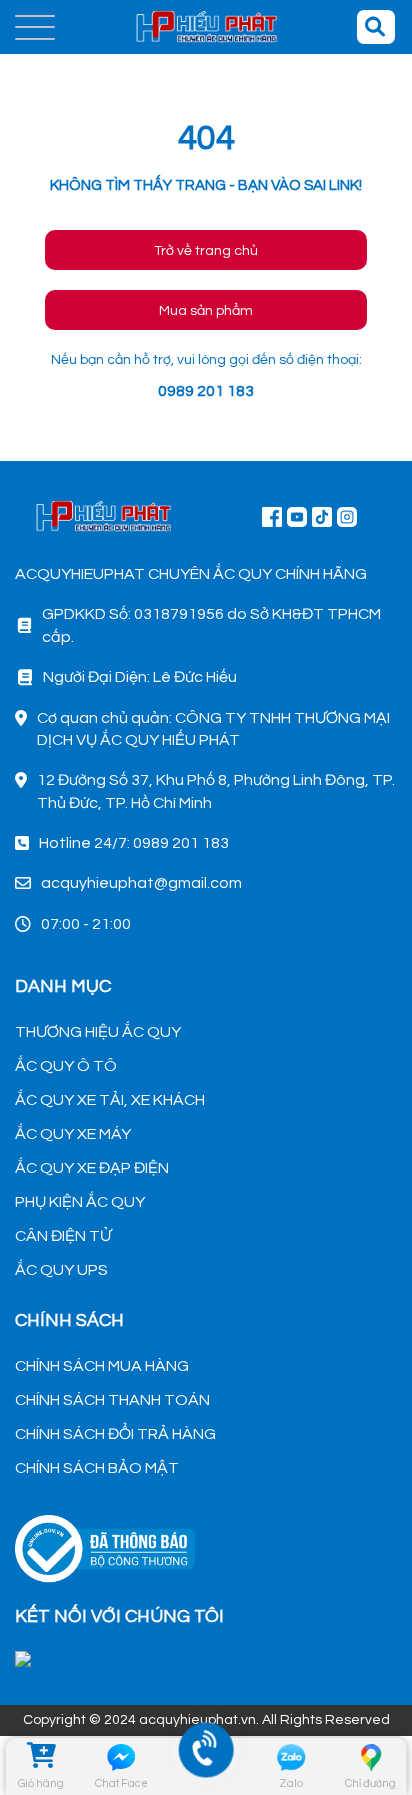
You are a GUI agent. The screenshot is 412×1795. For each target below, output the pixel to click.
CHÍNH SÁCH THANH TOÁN (112, 1400)
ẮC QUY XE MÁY (73, 1134)
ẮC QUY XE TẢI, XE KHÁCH (110, 1100)
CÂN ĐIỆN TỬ (63, 1236)
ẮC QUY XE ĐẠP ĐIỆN (92, 1168)
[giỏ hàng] (41, 1758)
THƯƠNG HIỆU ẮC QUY (98, 1032)
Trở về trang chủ (206, 251)
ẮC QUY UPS (61, 1270)
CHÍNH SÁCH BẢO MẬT (97, 1468)
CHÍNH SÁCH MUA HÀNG (102, 1366)
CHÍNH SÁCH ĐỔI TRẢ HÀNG (115, 1434)
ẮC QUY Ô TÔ (66, 1066)
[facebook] (206, 1660)
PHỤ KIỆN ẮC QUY (80, 1202)
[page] (272, 516)
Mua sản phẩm (206, 311)
